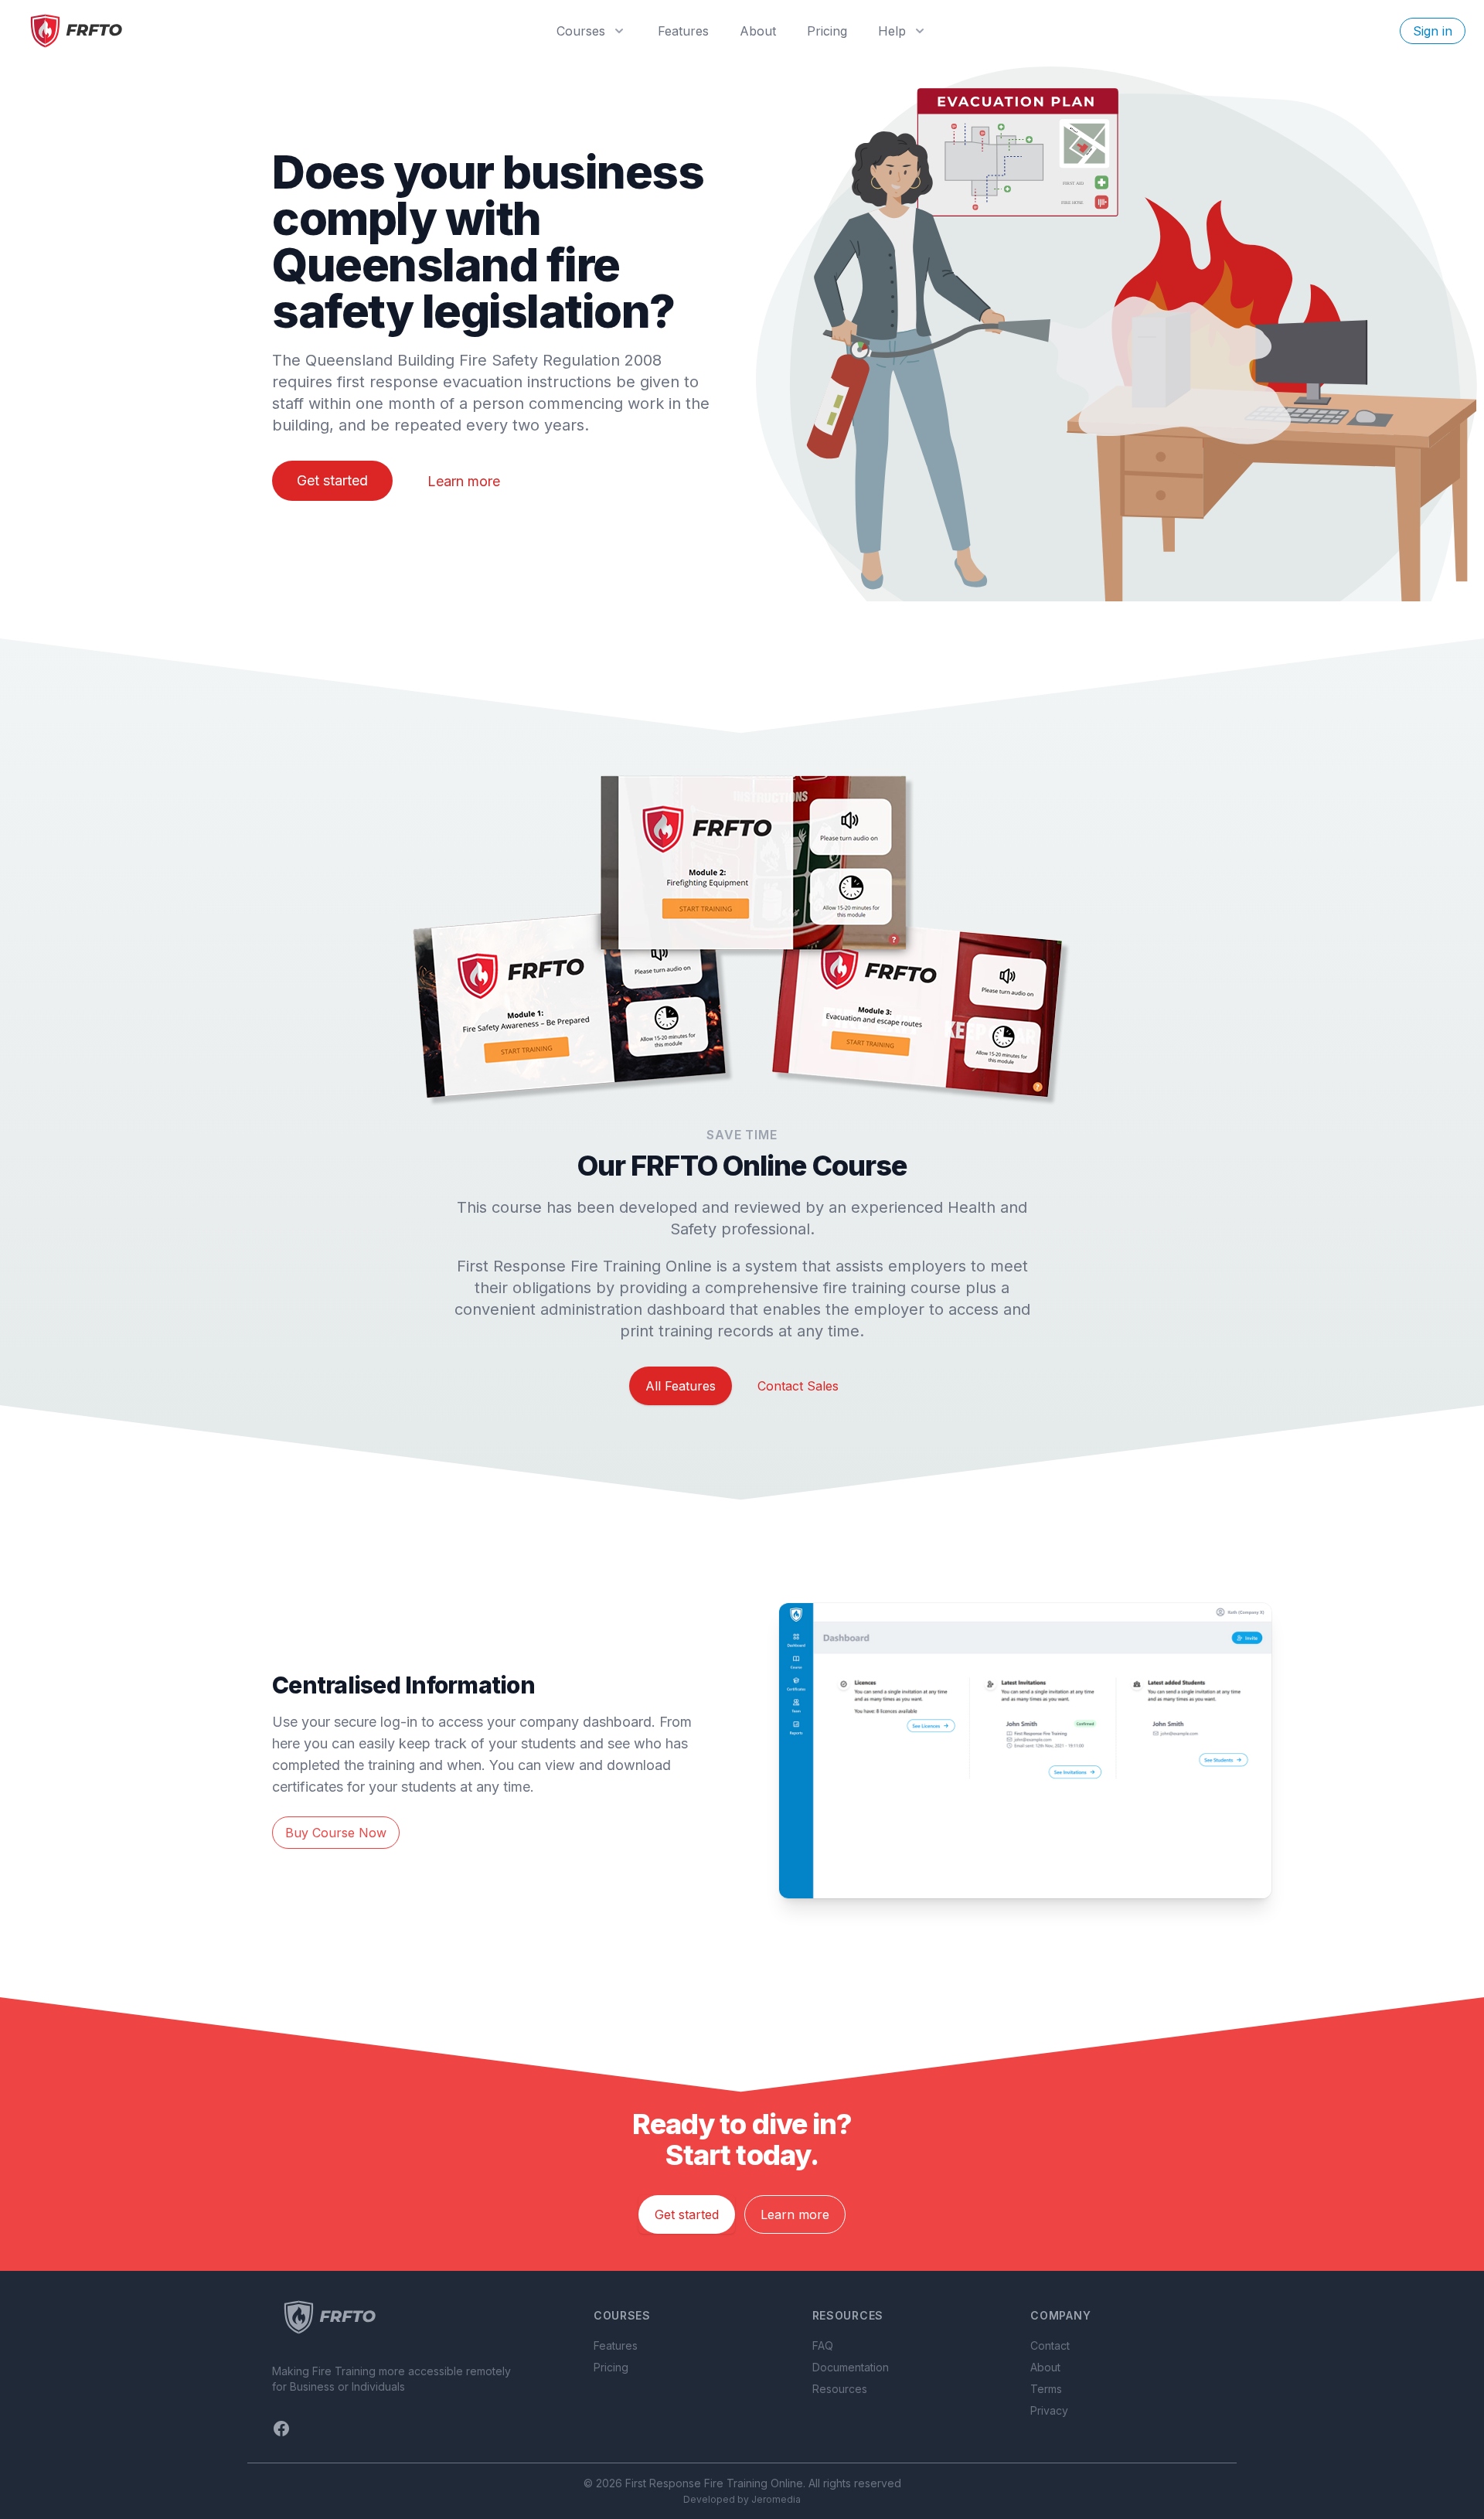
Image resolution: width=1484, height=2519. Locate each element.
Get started (332, 480)
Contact (1050, 2345)
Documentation (851, 2367)
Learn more (464, 481)
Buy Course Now (336, 1833)
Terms (1046, 2389)
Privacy (1049, 2410)
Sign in (1433, 31)
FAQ (823, 2345)
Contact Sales (798, 1386)
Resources (840, 2389)
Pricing (827, 31)
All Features (681, 1386)
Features (683, 31)
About (758, 31)
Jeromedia (776, 2499)
